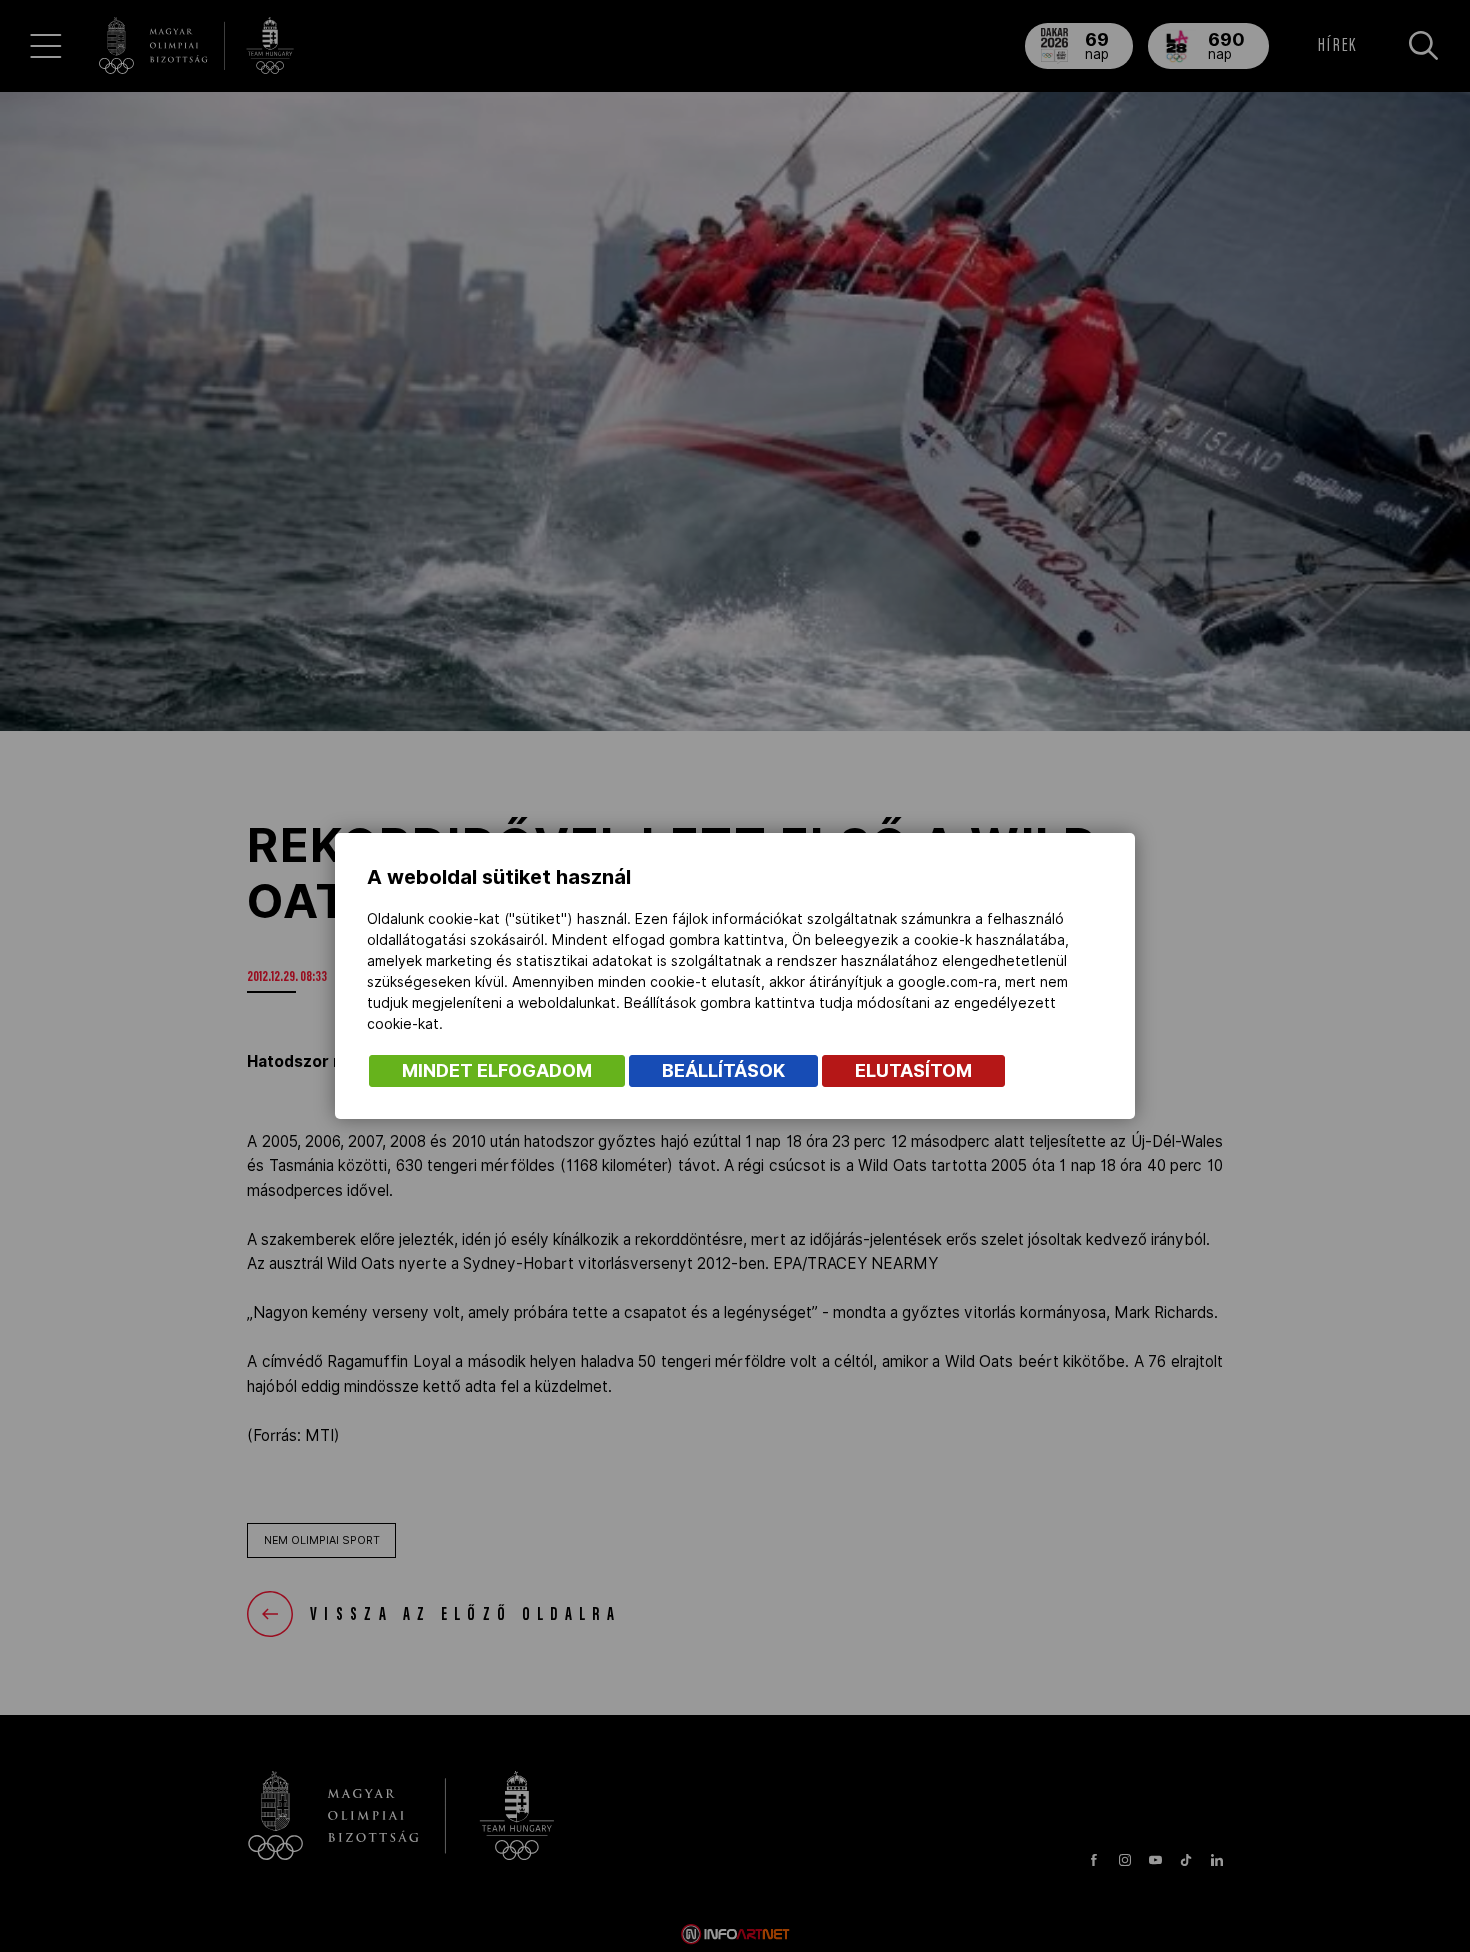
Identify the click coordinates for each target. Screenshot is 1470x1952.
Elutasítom (913, 1070)
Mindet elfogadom (497, 1070)
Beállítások (723, 1070)
